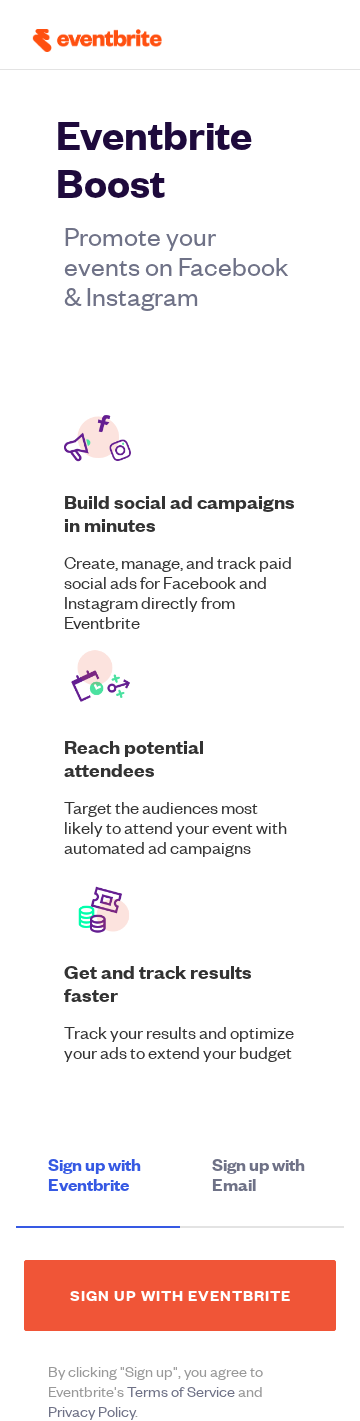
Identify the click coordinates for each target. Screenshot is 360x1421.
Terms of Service (181, 1391)
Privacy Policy (91, 1411)
